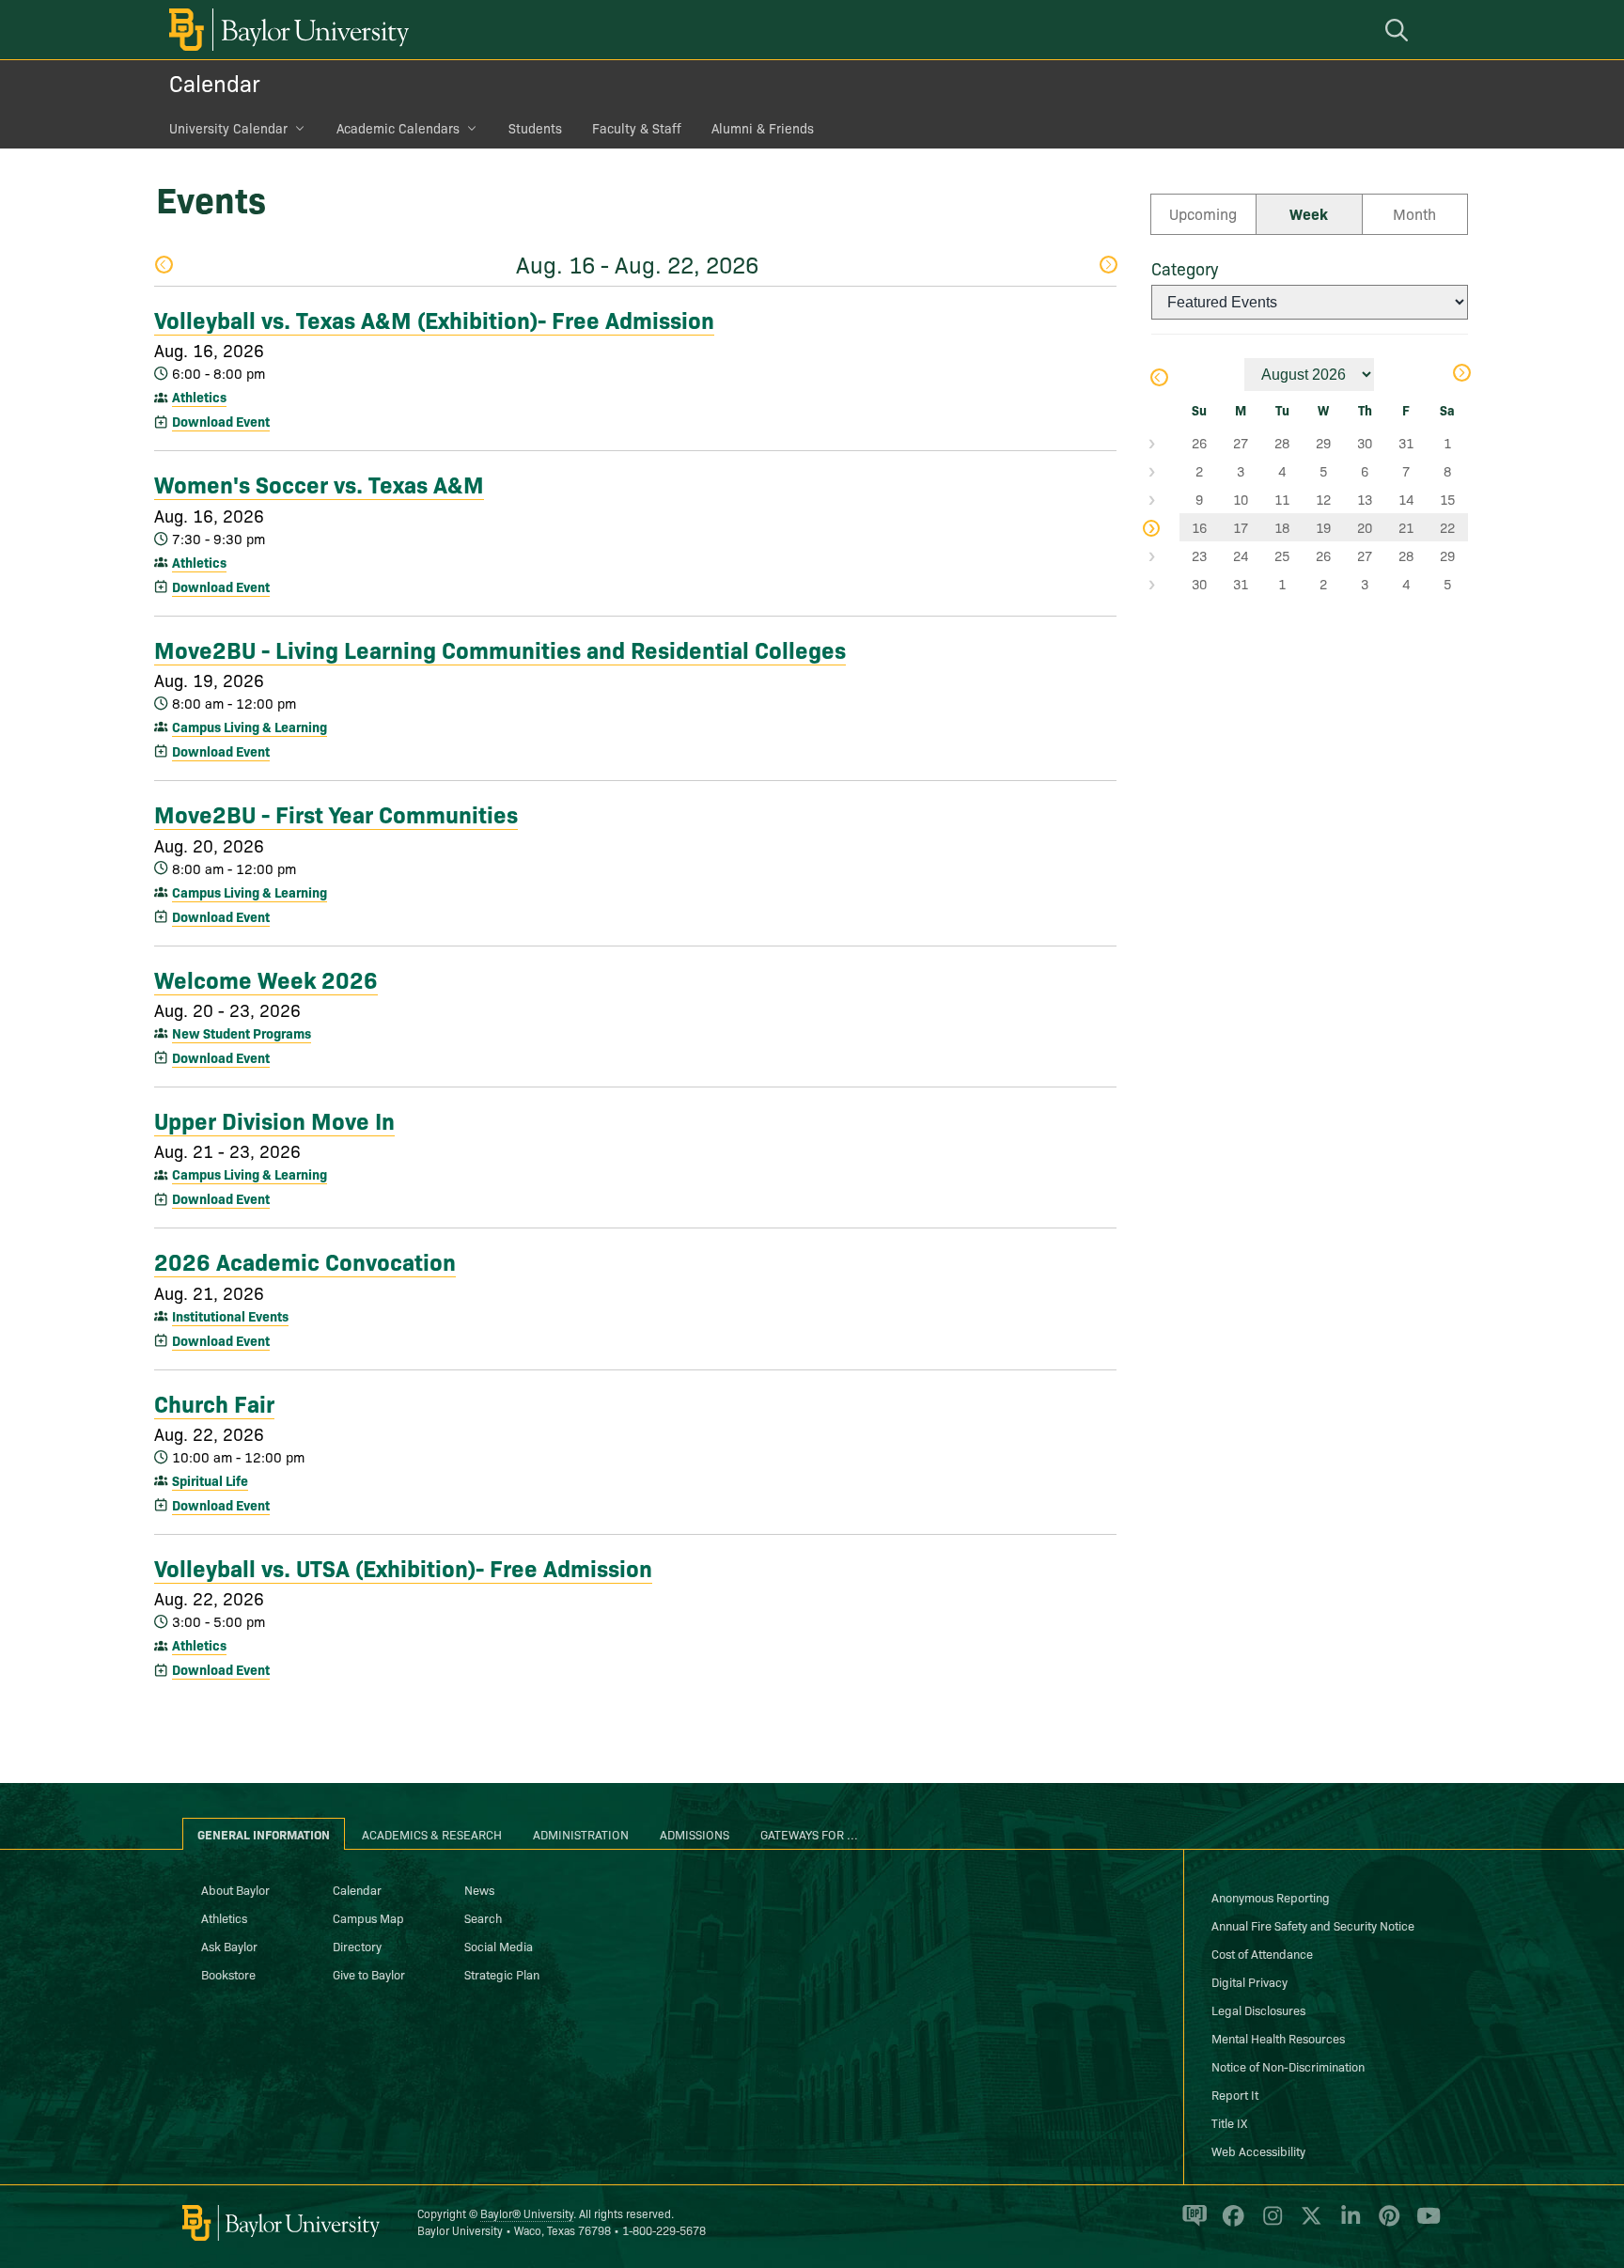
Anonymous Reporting (1271, 1897)
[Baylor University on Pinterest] (1386, 2224)
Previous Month (1158, 379)
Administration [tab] (581, 1834)
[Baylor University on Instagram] (1269, 2224)
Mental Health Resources (1278, 2038)
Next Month (1461, 375)
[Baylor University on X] (1308, 2224)
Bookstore (228, 1974)
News (479, 1889)
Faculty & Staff (637, 128)
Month (1414, 213)
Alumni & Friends (763, 128)
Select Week (1165, 443)
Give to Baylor (369, 1974)
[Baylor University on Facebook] (1230, 2224)
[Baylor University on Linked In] (1347, 2224)
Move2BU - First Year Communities (336, 813)
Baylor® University (527, 2213)
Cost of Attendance (1262, 1953)
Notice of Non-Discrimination (1288, 2066)
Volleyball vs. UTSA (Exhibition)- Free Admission (403, 1567)
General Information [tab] (264, 1834)
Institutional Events (230, 1316)
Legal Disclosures (1258, 2010)
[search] (1399, 30)
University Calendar (228, 128)
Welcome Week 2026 (266, 978)
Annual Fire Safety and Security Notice (1313, 1925)
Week (1309, 213)
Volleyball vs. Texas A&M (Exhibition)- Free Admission (434, 319)
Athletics (199, 397)
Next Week (1108, 266)
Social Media (499, 1946)
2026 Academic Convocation (305, 1260)
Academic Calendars (398, 128)
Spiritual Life (210, 1480)
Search (483, 1917)
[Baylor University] (286, 30)
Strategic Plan (502, 1974)
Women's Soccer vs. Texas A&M (319, 483)
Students (535, 128)
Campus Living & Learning (250, 727)
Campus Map (368, 1917)
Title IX (1229, 2122)
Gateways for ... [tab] (809, 1834)
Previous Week (163, 266)
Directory (357, 1946)
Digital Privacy (1249, 1981)
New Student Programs (242, 1033)
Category (1185, 268)
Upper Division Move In (274, 1119)
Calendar (215, 82)
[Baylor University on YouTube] (1424, 2224)
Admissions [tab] (695, 1834)
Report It (1235, 2094)
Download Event (221, 421)
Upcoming (1203, 213)
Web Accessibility (1258, 2151)
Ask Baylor (229, 1946)
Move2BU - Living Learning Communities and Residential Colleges (500, 649)
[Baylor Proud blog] (1191, 2224)
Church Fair (214, 1402)
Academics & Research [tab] (432, 1834)
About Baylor (235, 1889)
